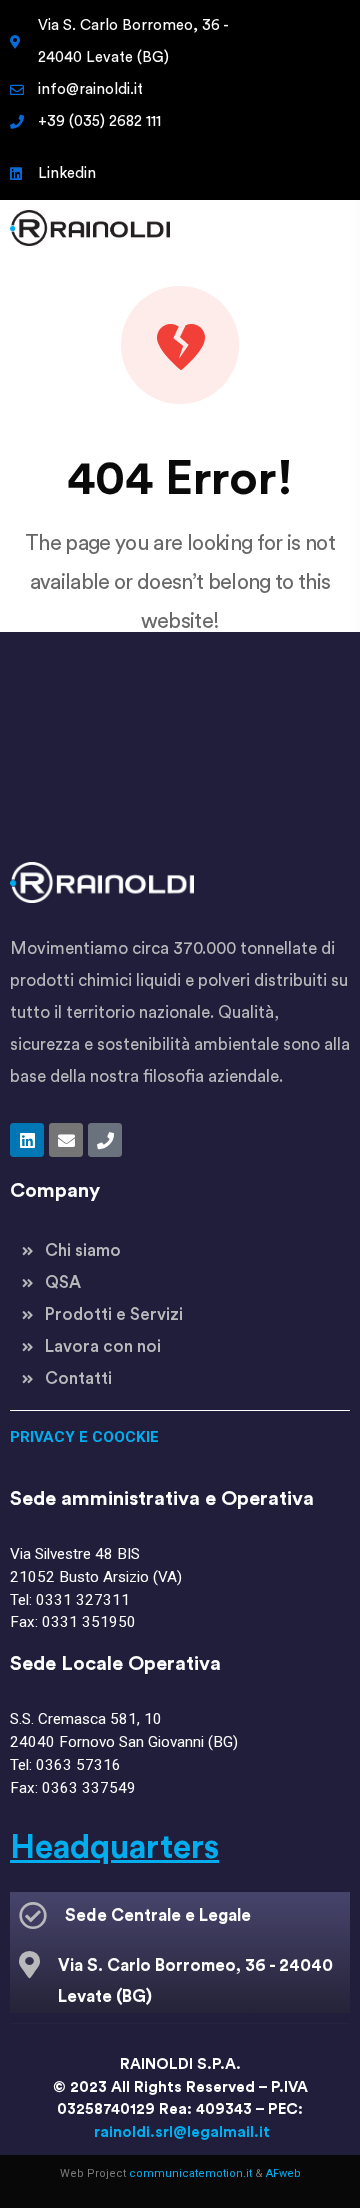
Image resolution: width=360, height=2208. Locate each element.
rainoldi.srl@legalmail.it (182, 2132)
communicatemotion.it (190, 2173)
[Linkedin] (27, 1140)
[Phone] (105, 1140)
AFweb (283, 2173)
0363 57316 (78, 1765)
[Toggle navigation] (323, 227)
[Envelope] (66, 1140)
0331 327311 (83, 1600)
